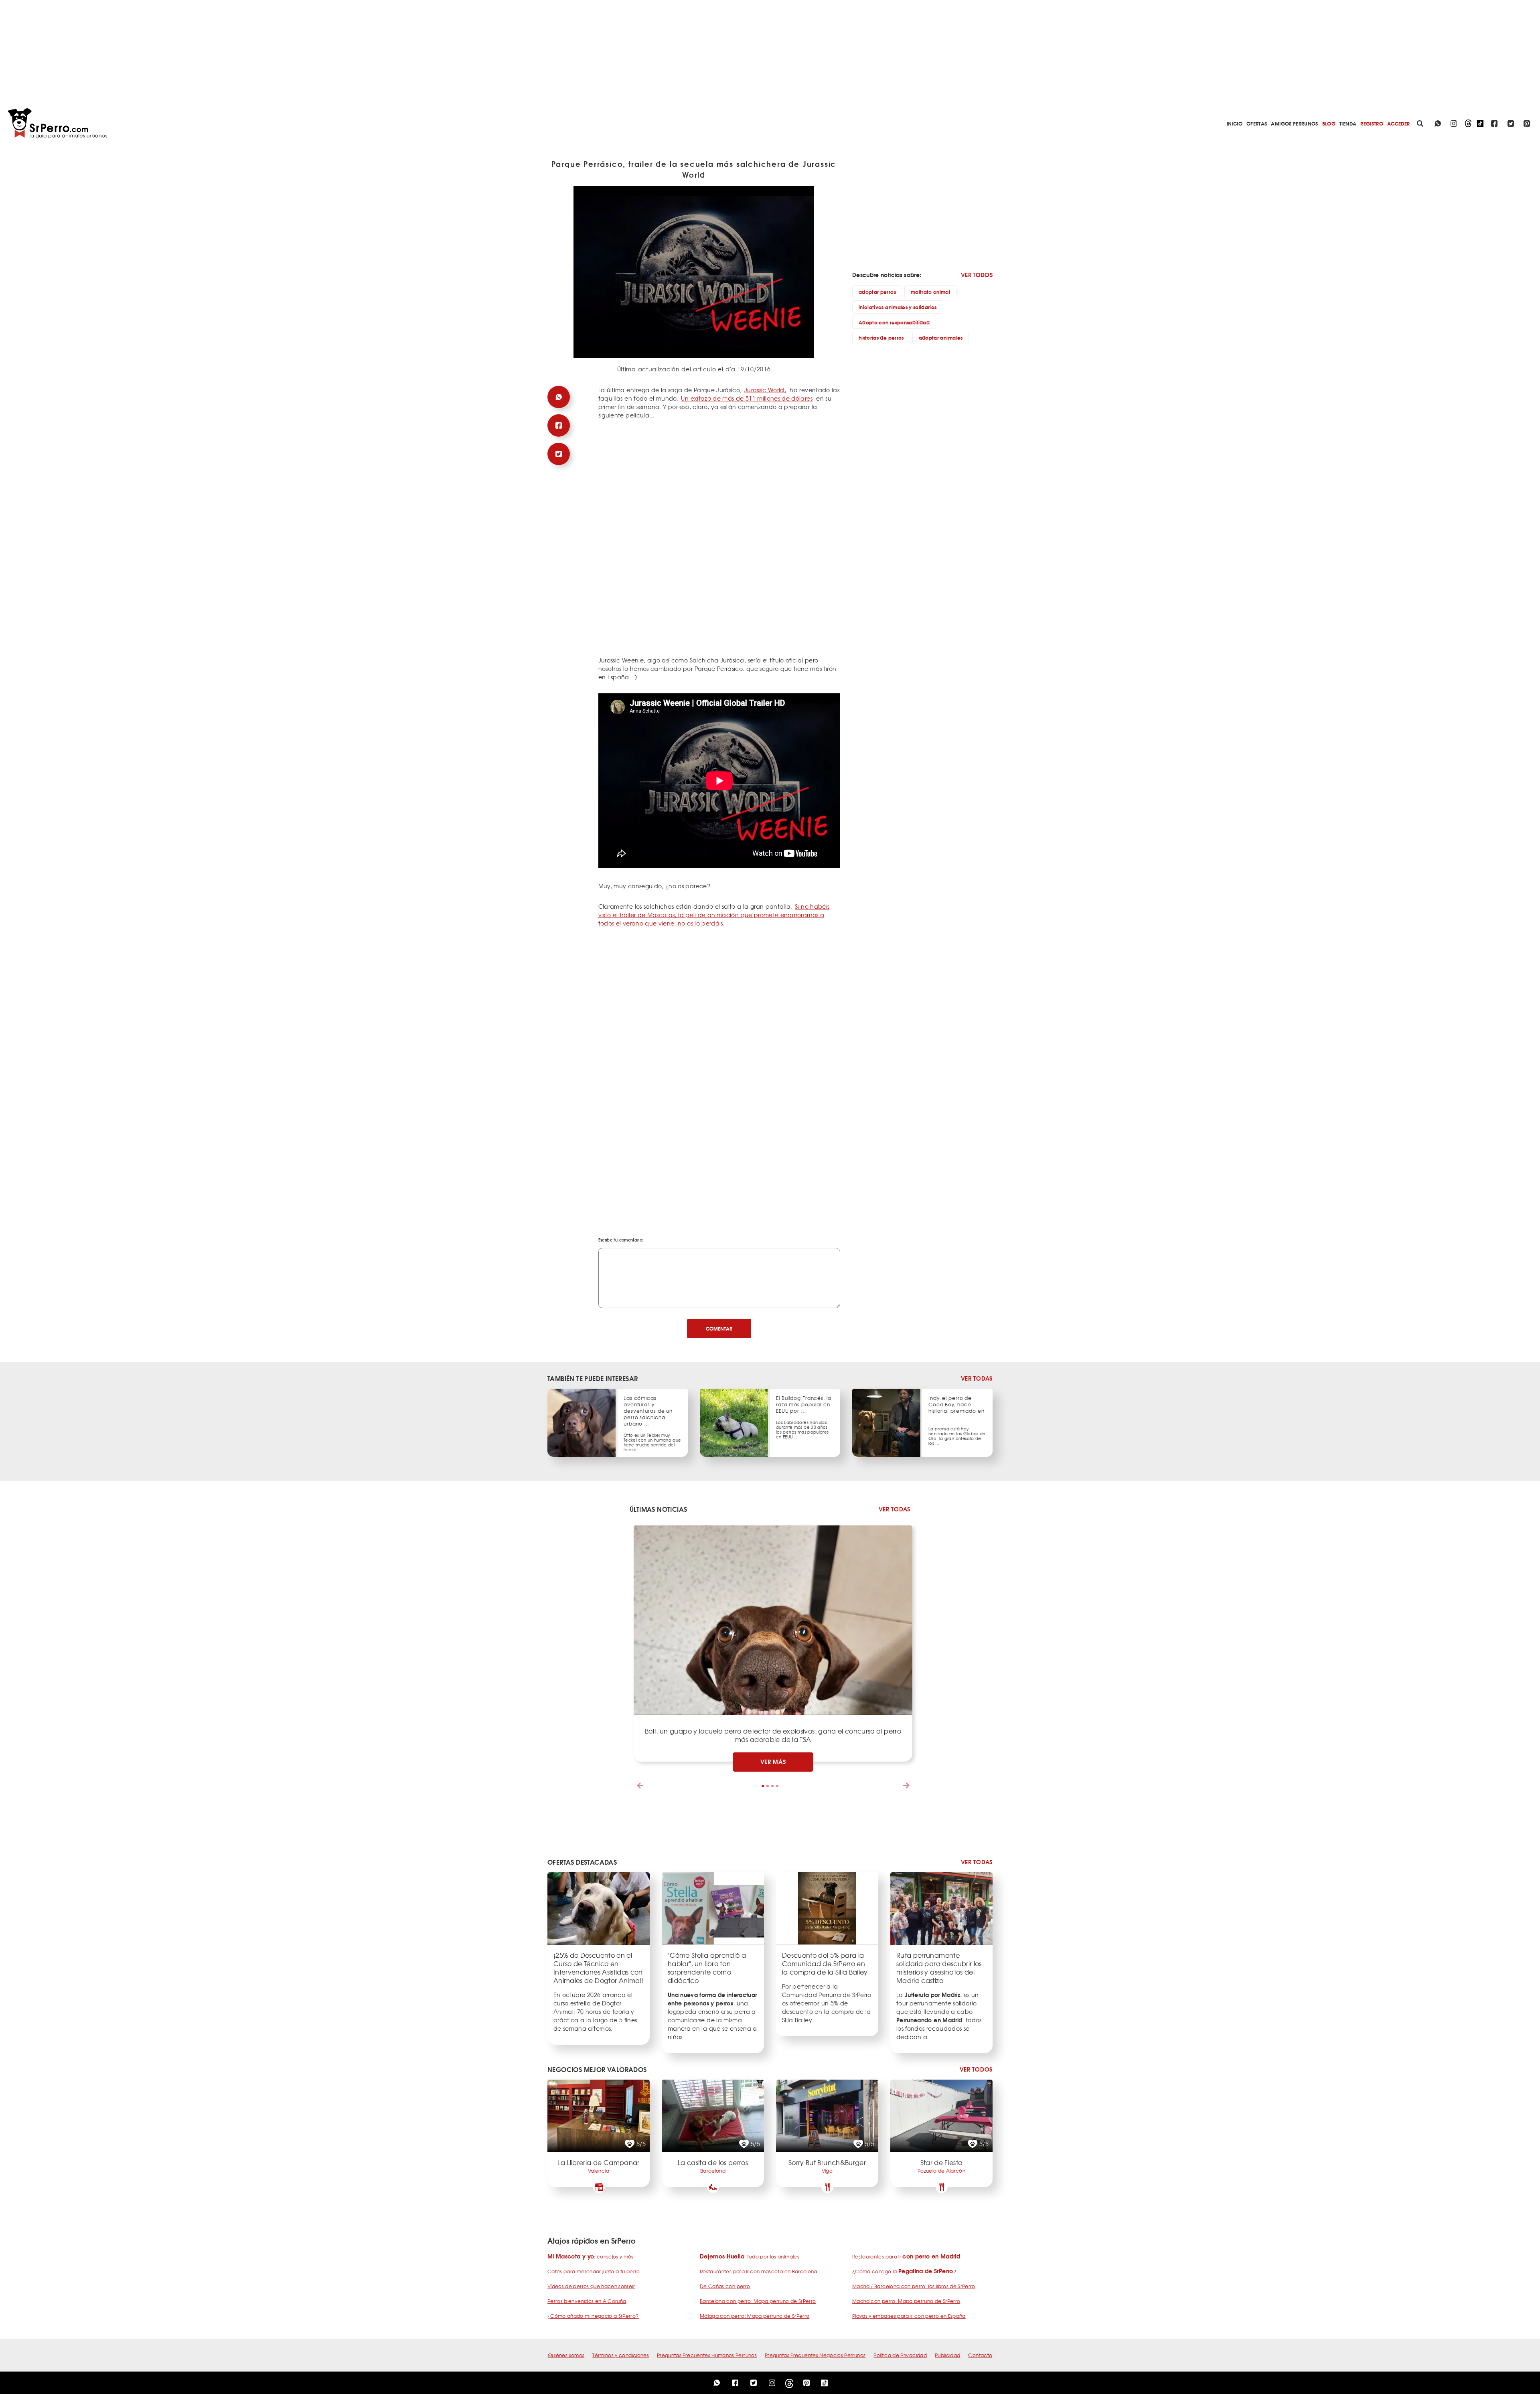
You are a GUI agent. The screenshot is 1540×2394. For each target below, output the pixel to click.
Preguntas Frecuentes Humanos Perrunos (707, 2355)
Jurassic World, (765, 390)
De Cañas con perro (725, 2286)
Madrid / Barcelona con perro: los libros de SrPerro (914, 2286)
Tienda (1348, 123)
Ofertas (1257, 123)
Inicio (1235, 123)
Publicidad (948, 2355)
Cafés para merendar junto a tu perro (594, 2271)
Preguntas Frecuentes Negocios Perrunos (815, 2355)
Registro (1372, 123)
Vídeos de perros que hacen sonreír (591, 2286)
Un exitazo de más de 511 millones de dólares (747, 398)
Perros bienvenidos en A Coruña (587, 2301)
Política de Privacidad (900, 2355)
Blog (1329, 123)
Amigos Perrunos (1294, 123)
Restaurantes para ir (906, 2256)
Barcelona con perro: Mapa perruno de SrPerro (758, 2301)
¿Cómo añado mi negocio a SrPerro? (593, 2316)
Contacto (980, 2355)
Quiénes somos (566, 2355)
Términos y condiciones (621, 2355)
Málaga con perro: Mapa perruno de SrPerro (755, 2316)
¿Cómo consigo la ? (904, 2271)
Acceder (1398, 123)
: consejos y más (591, 2256)
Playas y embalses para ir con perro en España (909, 2316)
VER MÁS (773, 1762)
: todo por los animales (750, 2256)
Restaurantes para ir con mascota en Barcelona (759, 2271)
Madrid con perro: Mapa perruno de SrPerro (906, 2301)
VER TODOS (977, 275)
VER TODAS (977, 1378)
